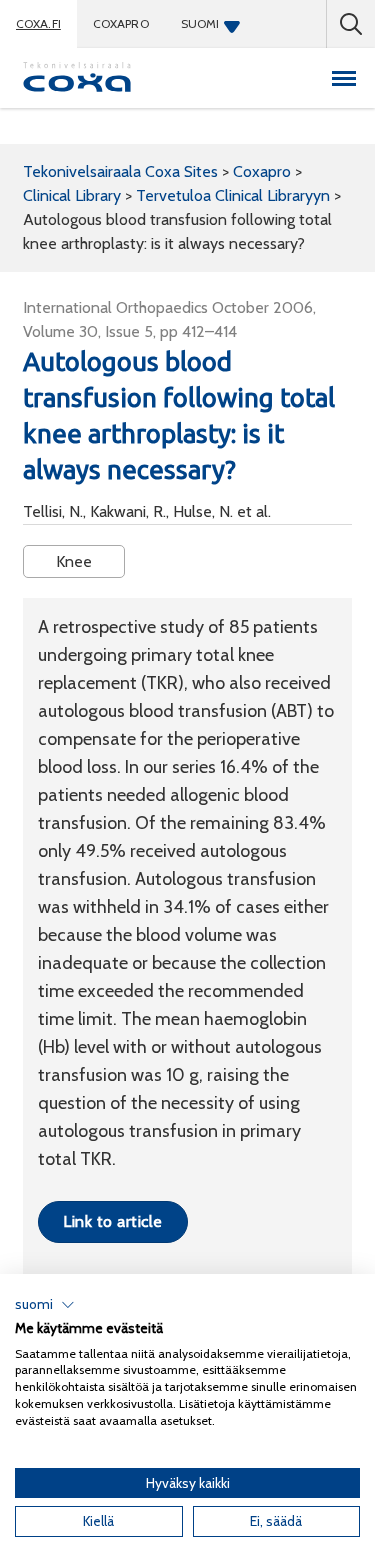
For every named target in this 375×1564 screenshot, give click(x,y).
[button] (45, 1305)
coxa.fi (38, 23)
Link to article (112, 1221)
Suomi (200, 23)
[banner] (77, 78)
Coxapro (121, 23)
